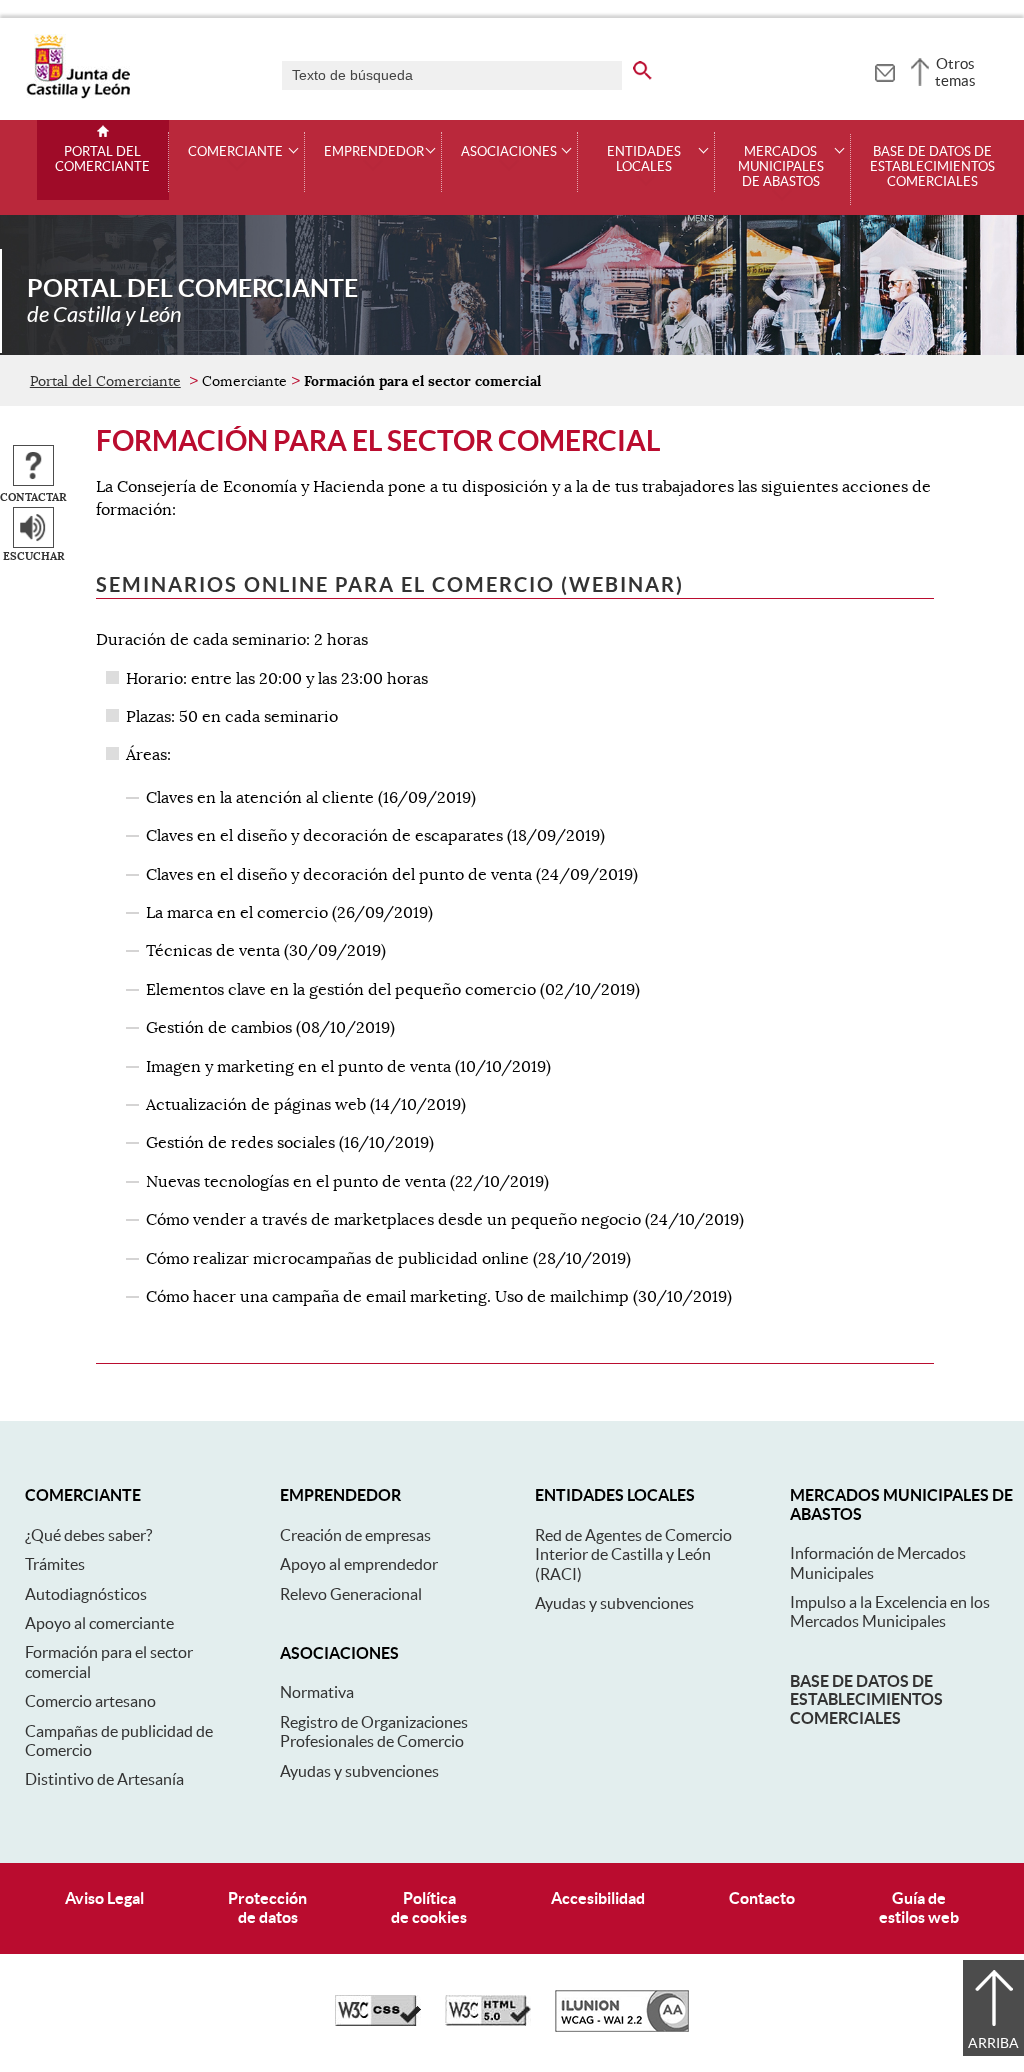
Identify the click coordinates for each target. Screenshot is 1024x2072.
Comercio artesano (90, 1701)
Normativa (317, 1692)
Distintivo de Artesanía (104, 1779)
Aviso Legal (104, 1898)
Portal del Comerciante (102, 159)
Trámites (55, 1564)
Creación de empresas (355, 1535)
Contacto (762, 1898)
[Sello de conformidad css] (378, 2021)
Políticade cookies (429, 1907)
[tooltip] (884, 70)
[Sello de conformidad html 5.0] (488, 2021)
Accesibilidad (598, 1898)
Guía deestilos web (919, 1907)
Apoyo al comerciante (99, 1623)
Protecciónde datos (267, 1907)
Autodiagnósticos (86, 1594)
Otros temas (955, 72)
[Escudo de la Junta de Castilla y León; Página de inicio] (78, 94)
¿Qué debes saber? (88, 1535)
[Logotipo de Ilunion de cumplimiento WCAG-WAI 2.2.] (622, 2027)
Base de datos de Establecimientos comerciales (932, 167)
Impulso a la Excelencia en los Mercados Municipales (890, 1611)
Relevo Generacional (351, 1594)
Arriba (993, 2043)
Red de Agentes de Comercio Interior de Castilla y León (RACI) (633, 1554)
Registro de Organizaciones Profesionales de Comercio (374, 1731)
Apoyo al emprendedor (359, 1564)
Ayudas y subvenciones (359, 1771)
